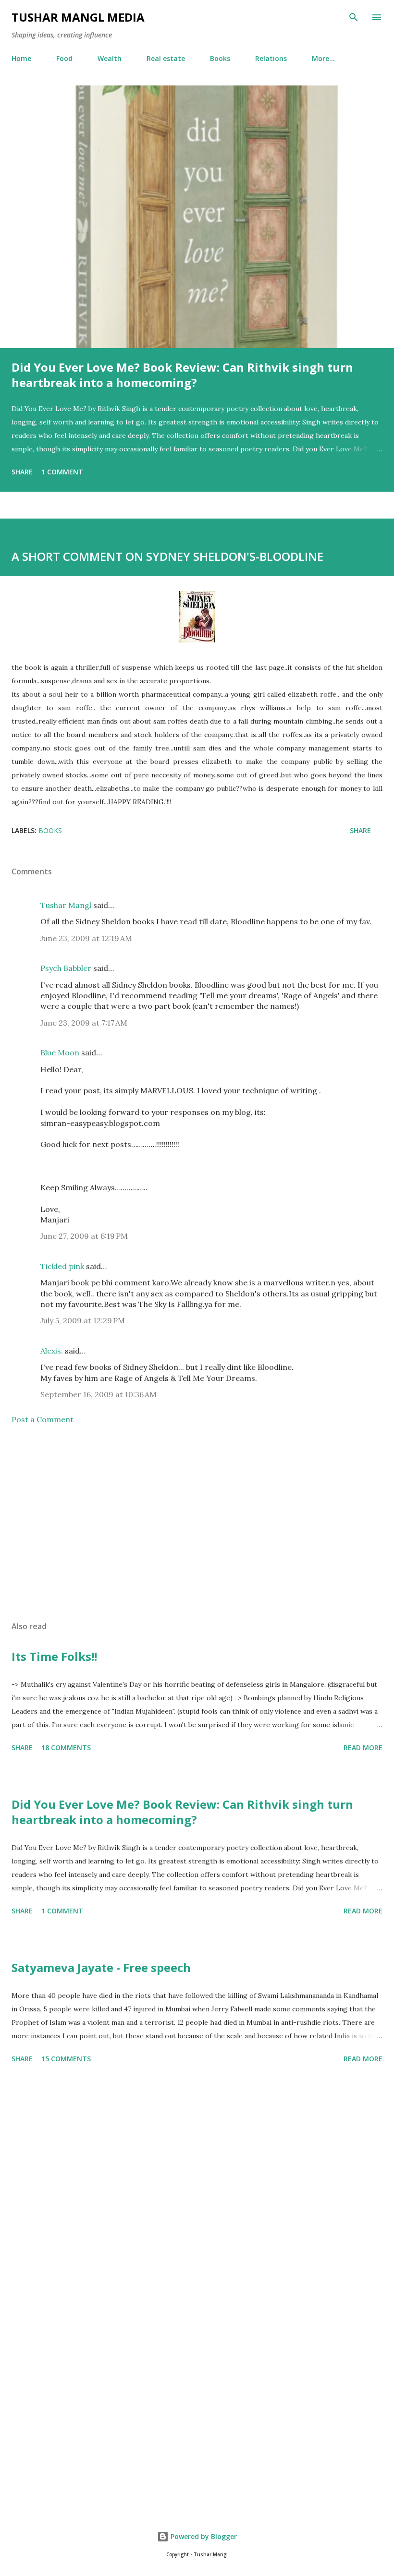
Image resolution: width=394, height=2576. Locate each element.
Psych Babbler (66, 968)
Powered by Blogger (203, 2536)
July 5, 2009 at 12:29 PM (83, 1320)
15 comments (66, 2059)
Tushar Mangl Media (78, 17)
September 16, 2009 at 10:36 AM (98, 1394)
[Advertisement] (197, 1523)
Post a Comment (43, 1419)
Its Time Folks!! (54, 1656)
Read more (363, 1748)
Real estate (166, 58)
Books (220, 58)
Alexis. (52, 1351)
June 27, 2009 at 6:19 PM (84, 1236)
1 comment (62, 472)
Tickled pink (62, 1266)
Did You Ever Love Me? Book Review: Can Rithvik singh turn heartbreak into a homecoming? (182, 375)
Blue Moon (60, 1052)
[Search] (354, 17)
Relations (271, 58)
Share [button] (22, 472)
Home (21, 58)
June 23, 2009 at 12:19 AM (86, 938)
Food (64, 58)
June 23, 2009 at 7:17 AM (84, 1023)
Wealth (110, 58)
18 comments (66, 1748)
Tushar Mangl (66, 905)
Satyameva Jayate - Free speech (101, 1967)
